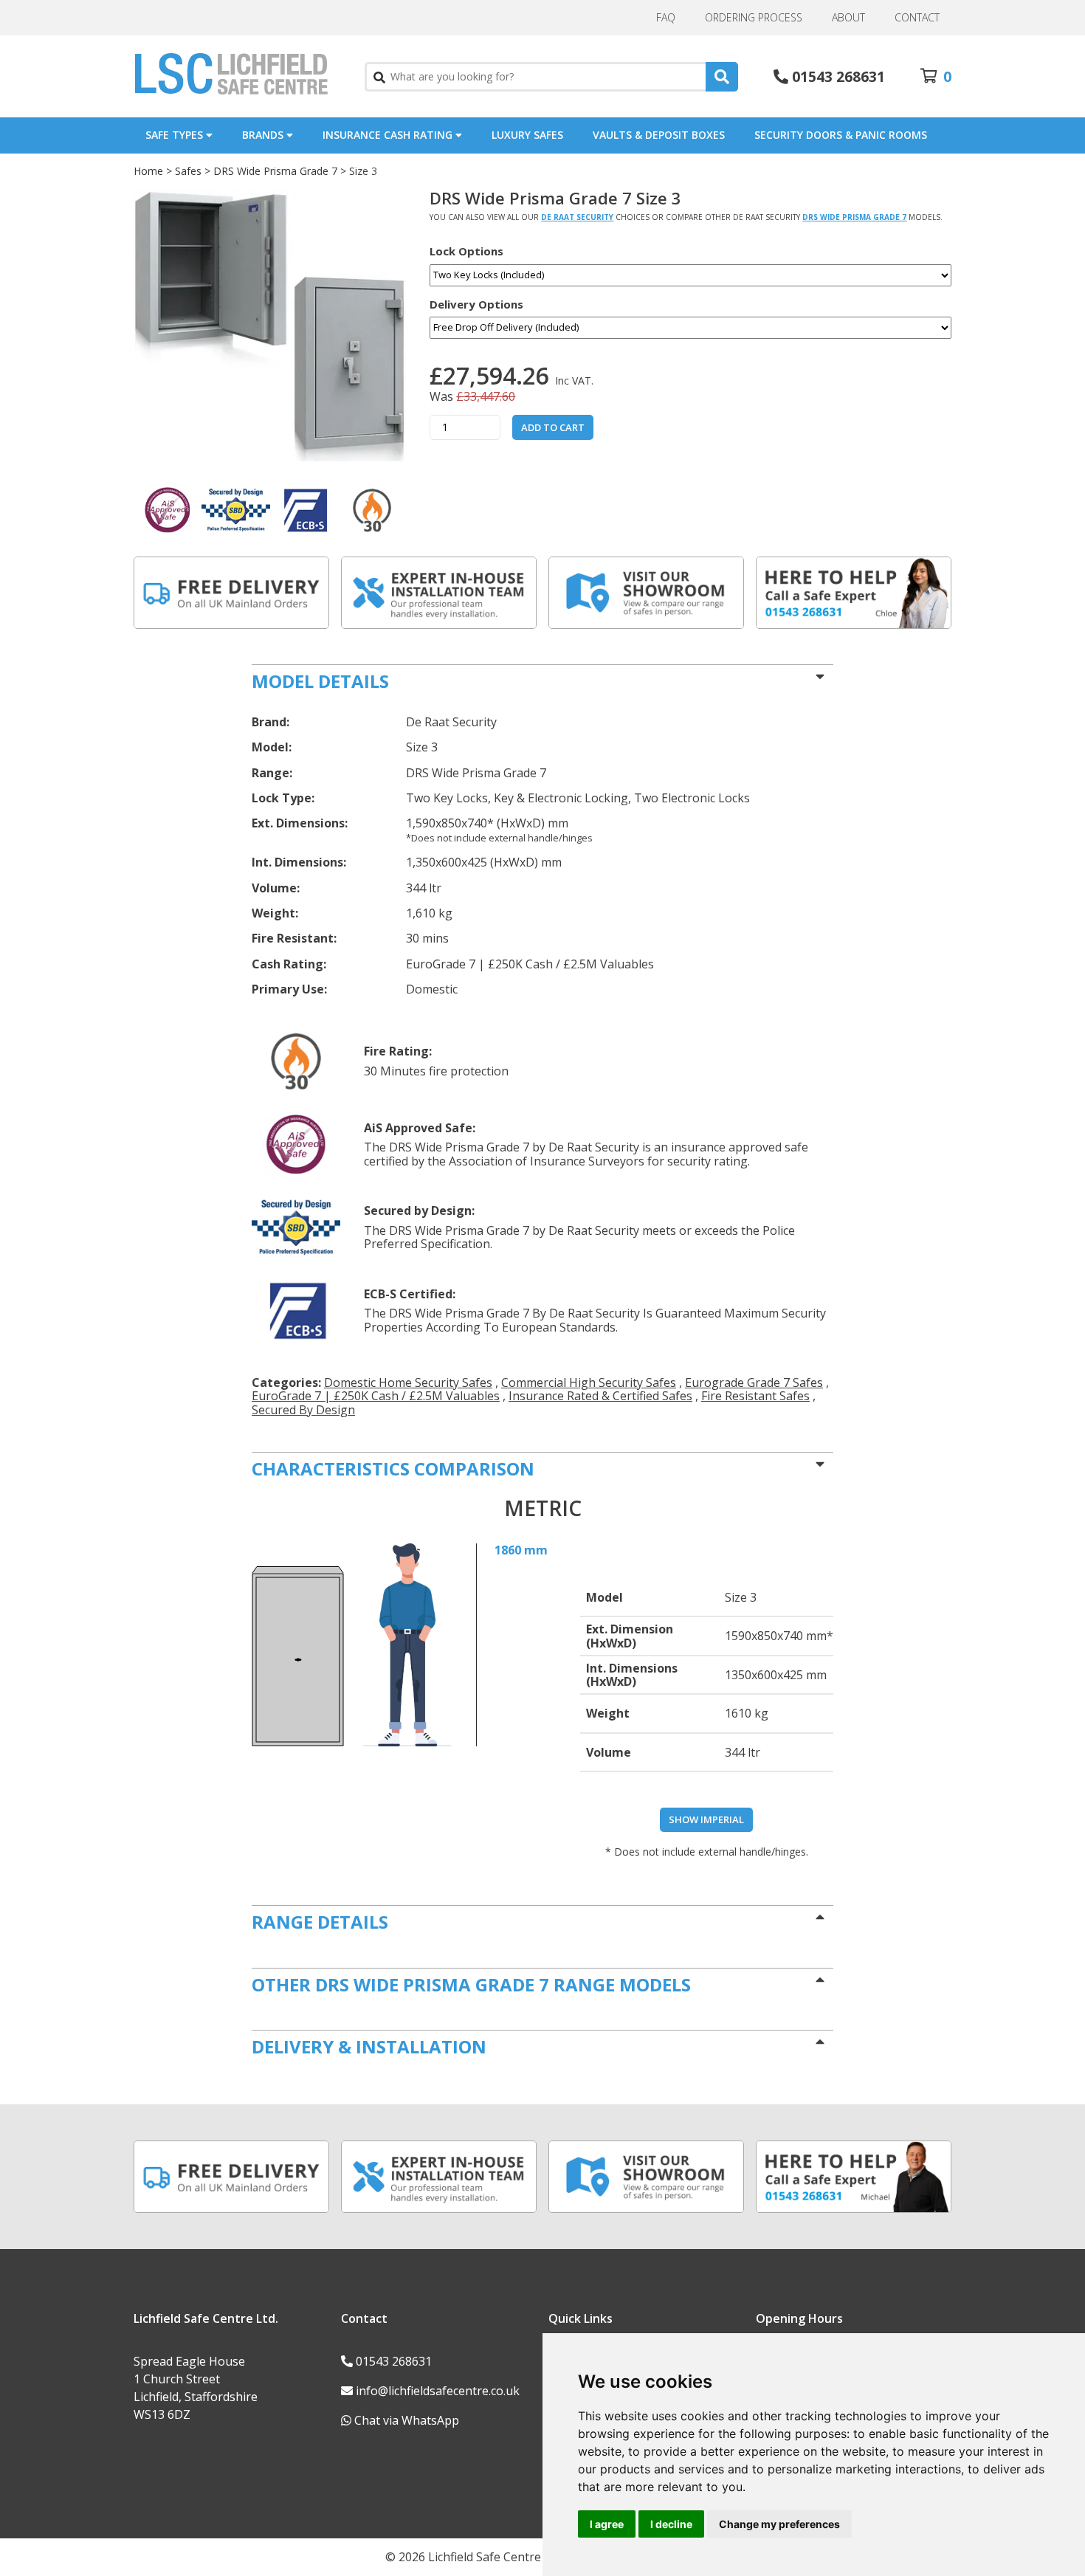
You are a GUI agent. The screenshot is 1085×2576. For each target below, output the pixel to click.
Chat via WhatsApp (407, 2420)
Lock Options (466, 251)
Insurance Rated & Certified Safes (600, 1396)
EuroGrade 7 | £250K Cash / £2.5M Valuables (376, 1396)
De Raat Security (577, 217)
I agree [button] (607, 2524)
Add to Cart (553, 427)
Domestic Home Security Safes (408, 1382)
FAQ (666, 17)
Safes (188, 171)
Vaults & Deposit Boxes (659, 135)
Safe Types (176, 135)
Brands (264, 135)
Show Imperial (706, 1819)
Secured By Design (303, 1410)
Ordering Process (754, 17)
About (848, 17)
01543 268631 (394, 2361)
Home (148, 171)
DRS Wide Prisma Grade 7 (275, 171)
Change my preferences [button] (779, 2524)
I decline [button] (671, 2524)
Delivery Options (476, 304)
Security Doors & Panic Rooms (841, 135)
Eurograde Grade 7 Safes (754, 1382)
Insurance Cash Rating (389, 135)
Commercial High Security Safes (589, 1382)
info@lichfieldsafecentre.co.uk (438, 2391)
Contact (917, 17)
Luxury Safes (527, 135)
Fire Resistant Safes (755, 1396)
